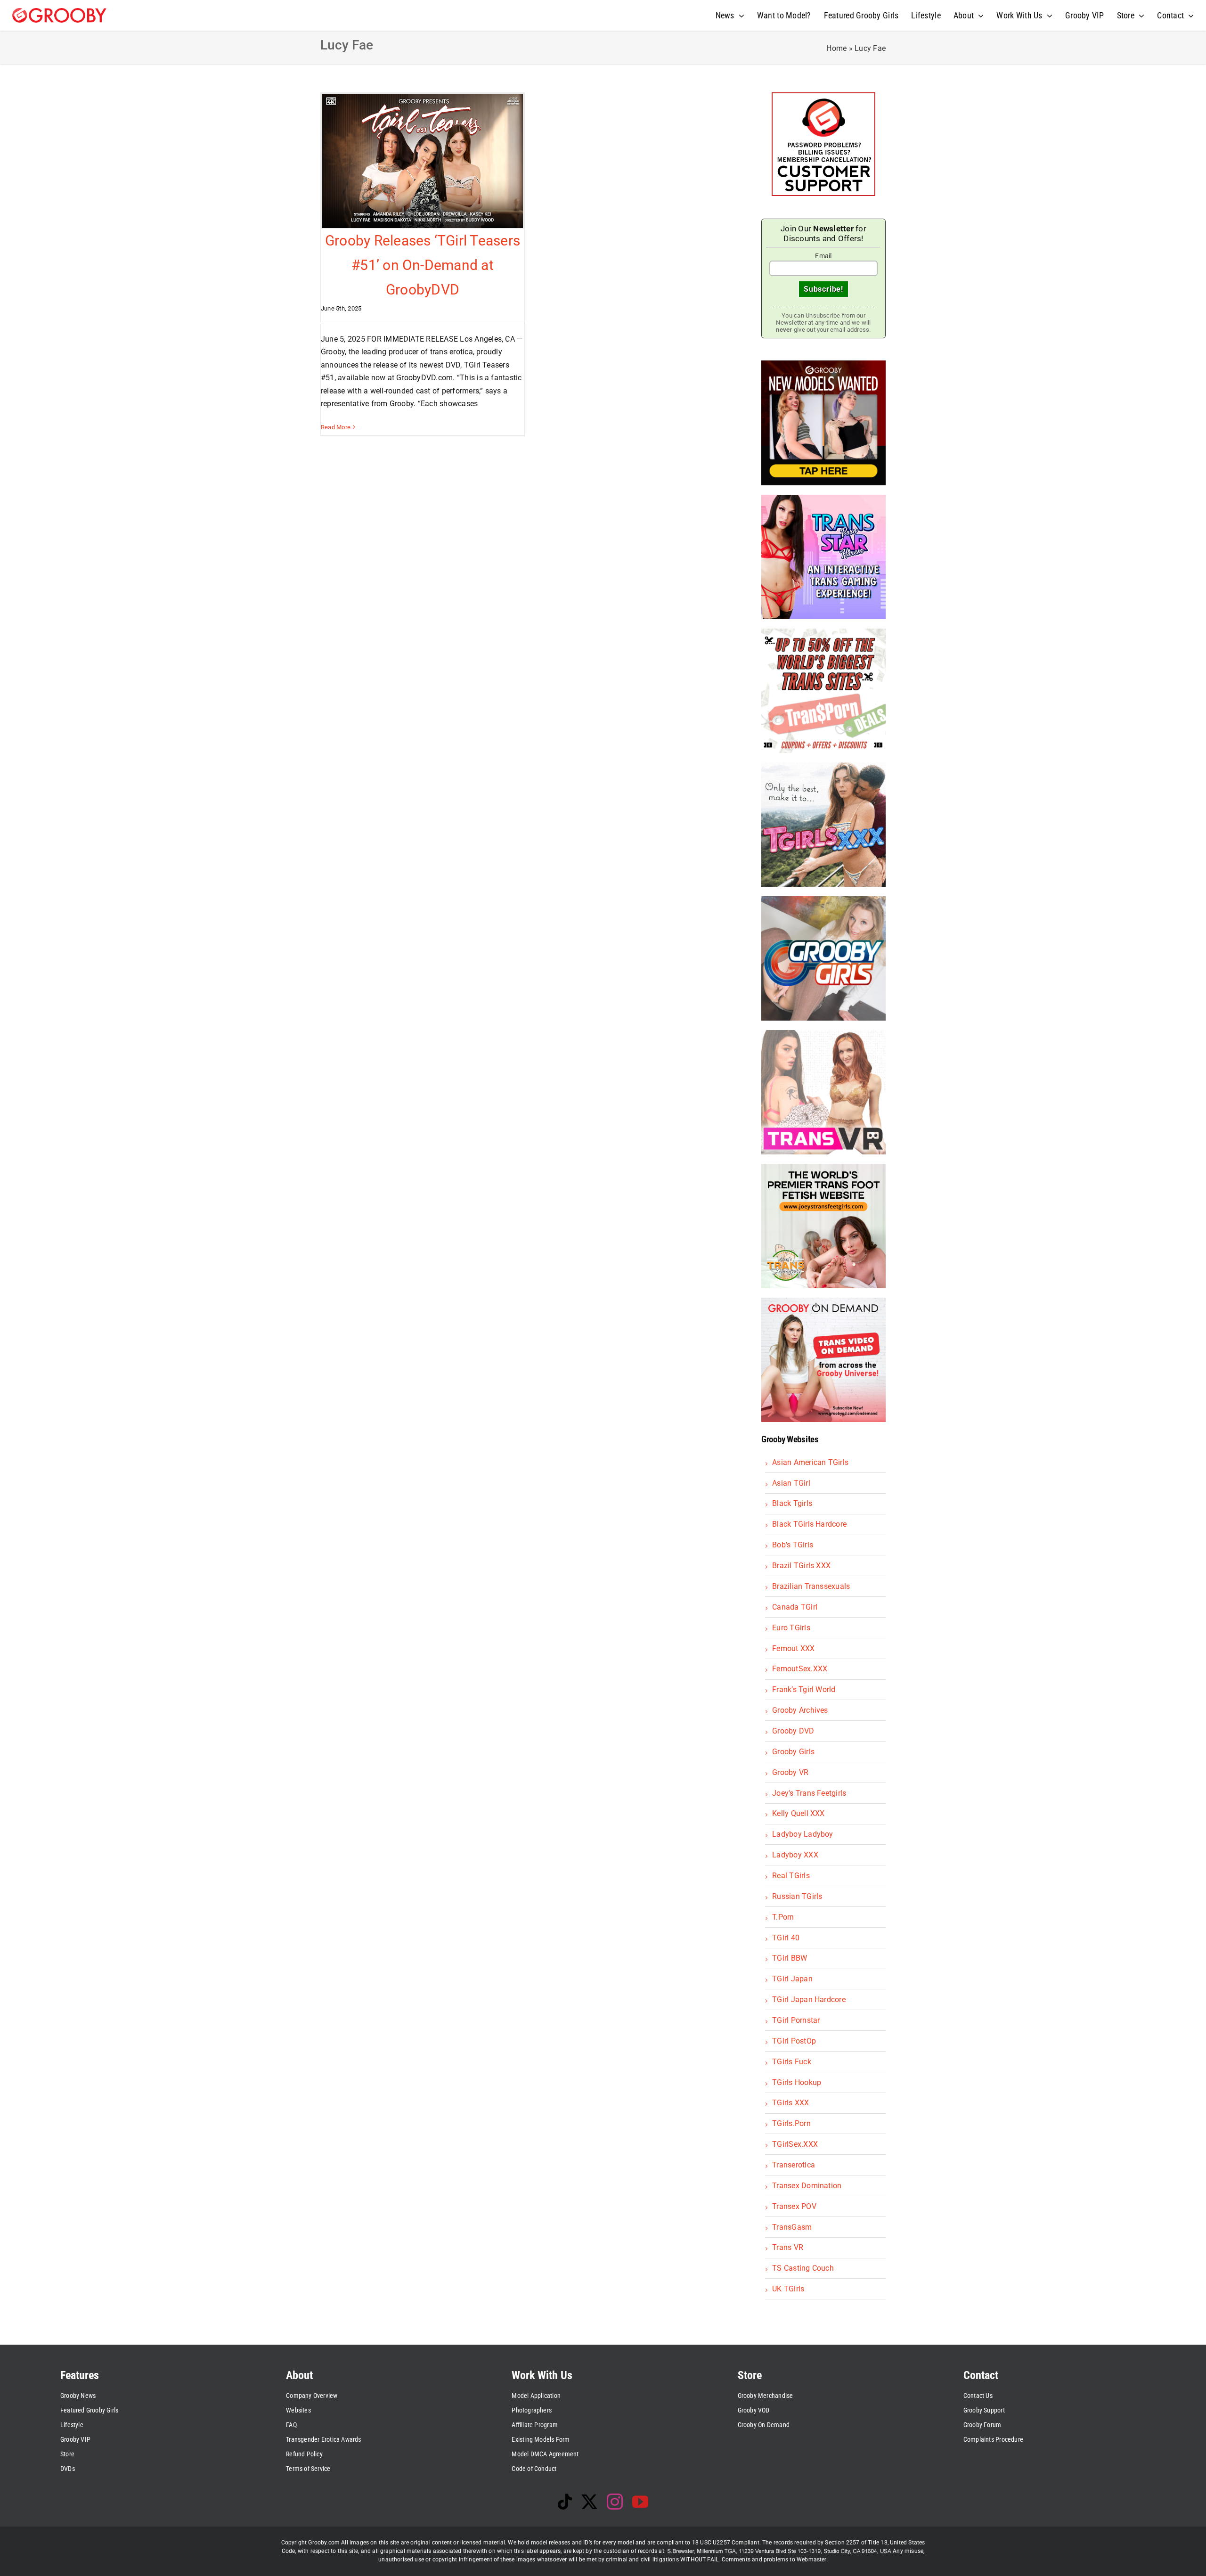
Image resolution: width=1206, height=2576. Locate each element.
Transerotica (794, 2165)
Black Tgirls (792, 1503)
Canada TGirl (795, 1607)
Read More (336, 427)
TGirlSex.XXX (795, 2144)
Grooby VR (790, 1772)
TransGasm (792, 2227)
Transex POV (794, 2206)
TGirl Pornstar (796, 2020)
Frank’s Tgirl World (804, 1689)
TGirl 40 (786, 1938)
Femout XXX (793, 1648)
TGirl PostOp (794, 2041)
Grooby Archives (800, 1710)
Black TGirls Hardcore (809, 1524)
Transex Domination (807, 2186)
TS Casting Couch (803, 2268)
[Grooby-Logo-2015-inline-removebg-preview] (59, 12)
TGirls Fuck (792, 2062)
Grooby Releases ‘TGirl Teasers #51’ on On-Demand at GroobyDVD (423, 265)
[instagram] (615, 2502)
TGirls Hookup (797, 2082)
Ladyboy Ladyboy (803, 1834)
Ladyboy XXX (795, 1855)
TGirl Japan (792, 1979)
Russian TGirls (797, 1896)
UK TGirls (788, 2289)
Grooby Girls (793, 1752)
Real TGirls (791, 1876)
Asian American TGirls (810, 1462)
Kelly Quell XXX (799, 1813)
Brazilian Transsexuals (811, 1586)
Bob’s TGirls (793, 1545)
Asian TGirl (791, 1483)
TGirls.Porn (791, 2123)
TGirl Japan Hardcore (809, 1999)
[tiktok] (565, 2502)
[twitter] (589, 2502)
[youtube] (640, 2502)
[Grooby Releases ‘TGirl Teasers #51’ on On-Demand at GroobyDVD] (423, 161)
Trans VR (788, 2247)
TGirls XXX (790, 2103)
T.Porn (783, 1917)
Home (836, 48)
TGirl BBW (790, 1958)
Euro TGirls (791, 1628)
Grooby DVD (793, 1731)
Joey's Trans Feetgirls (809, 1793)
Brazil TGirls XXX (801, 1566)
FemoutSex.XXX (800, 1669)
